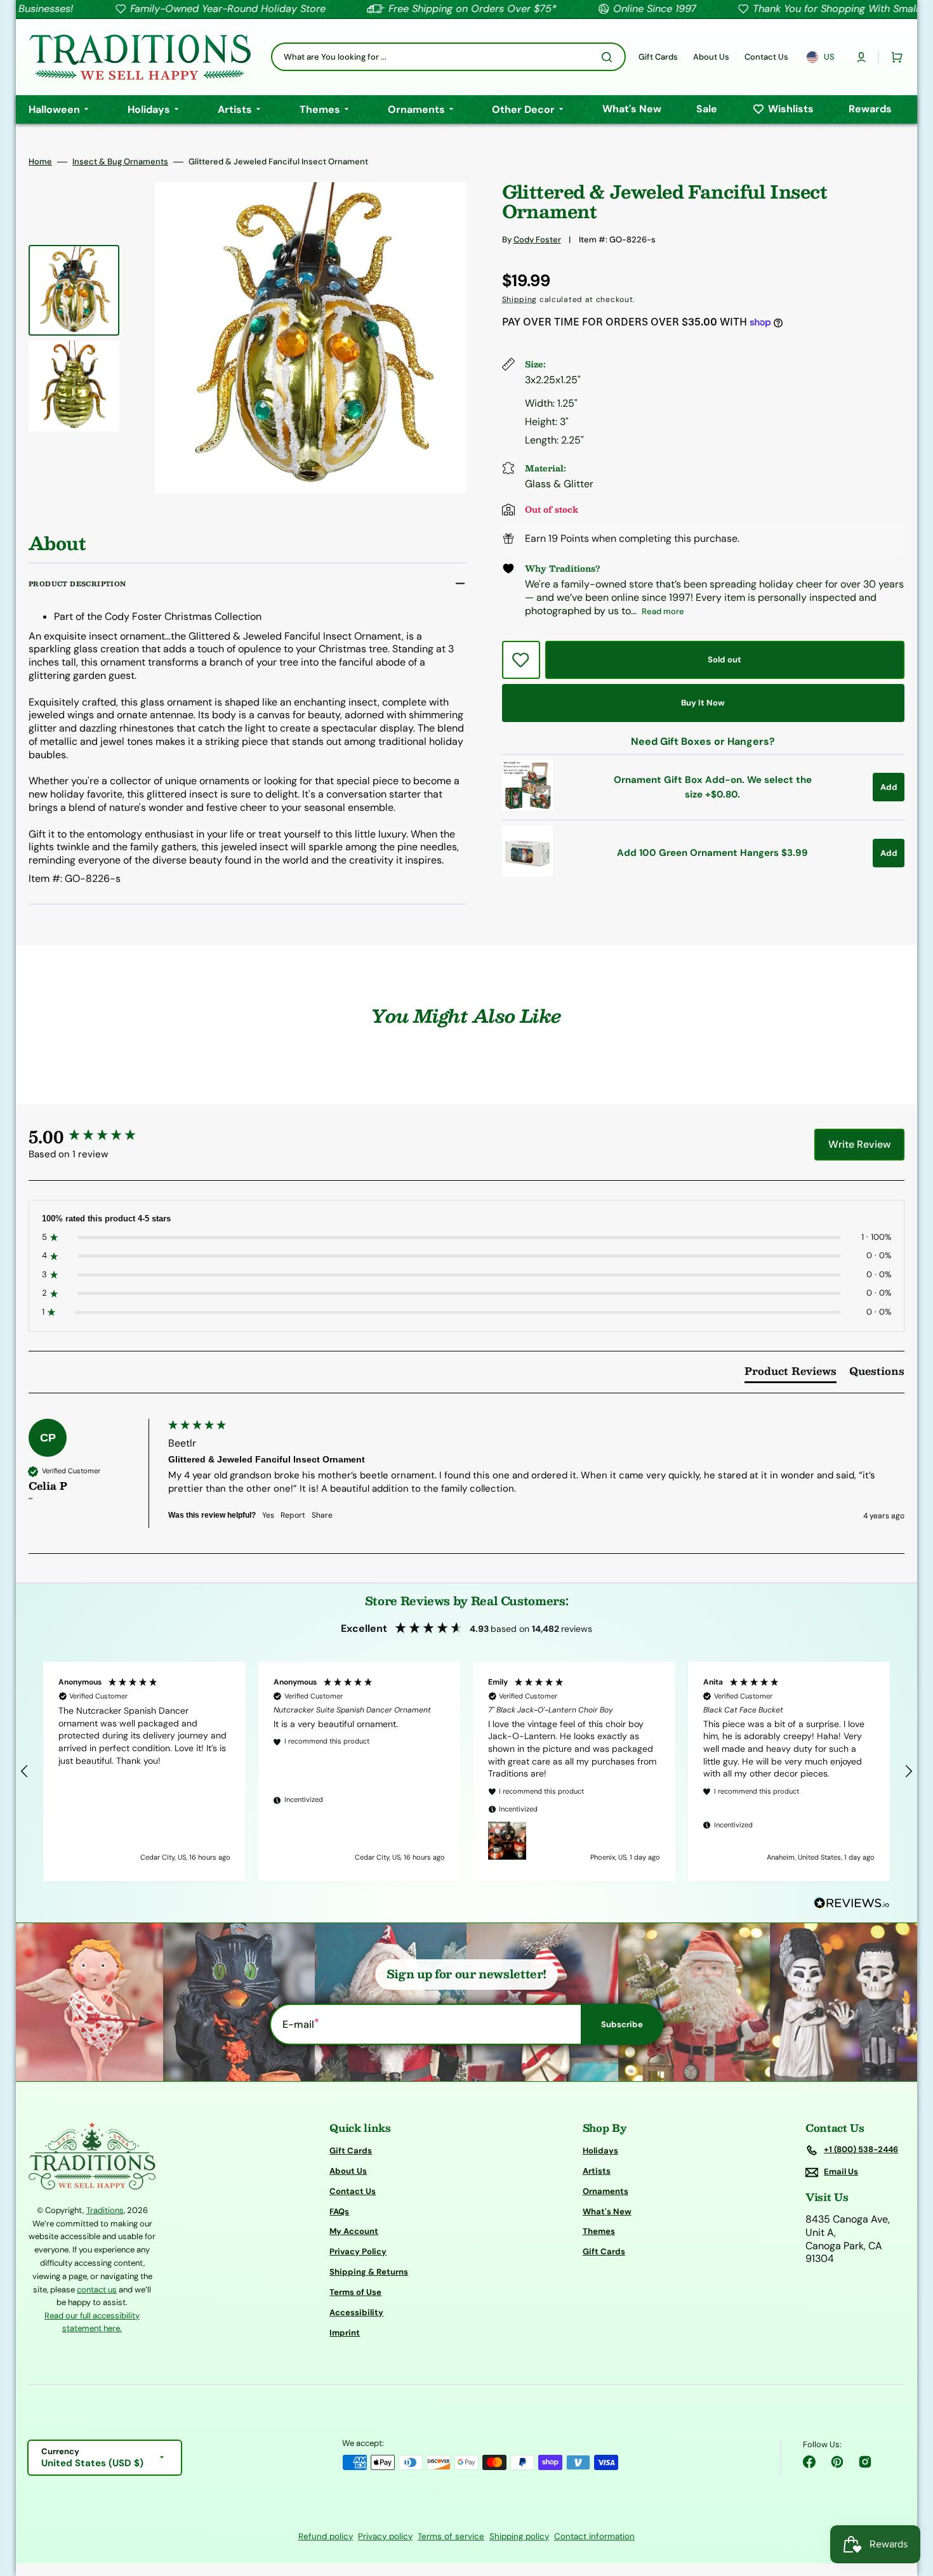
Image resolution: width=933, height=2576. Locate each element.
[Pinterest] (837, 2462)
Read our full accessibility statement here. (92, 2322)
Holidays (600, 2151)
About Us (348, 2171)
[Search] (609, 57)
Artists (597, 2171)
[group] (95, 1136)
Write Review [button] (859, 1144)
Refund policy (326, 2536)
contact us (97, 2290)
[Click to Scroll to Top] (910, 2502)
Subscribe (622, 2024)
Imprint (345, 2333)
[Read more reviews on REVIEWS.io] (852, 1904)
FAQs (339, 2211)
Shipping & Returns (369, 2272)
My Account (354, 2231)
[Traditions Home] (140, 57)
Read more (663, 611)
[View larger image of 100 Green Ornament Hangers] (527, 873)
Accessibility (356, 2312)
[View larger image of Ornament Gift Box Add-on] (527, 807)
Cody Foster (537, 240)
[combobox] (448, 57)
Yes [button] (268, 1515)
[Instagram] (865, 2462)
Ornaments (605, 2191)
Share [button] (322, 1515)
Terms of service (451, 2536)
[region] (466, 1771)
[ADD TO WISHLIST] (521, 660)
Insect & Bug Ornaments (120, 162)
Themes (599, 2231)
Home (40, 162)
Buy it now (703, 703)
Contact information (594, 2536)
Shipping (520, 299)
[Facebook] (809, 2462)
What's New (607, 2211)
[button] (861, 57)
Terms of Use (355, 2292)
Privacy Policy (358, 2251)
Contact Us (353, 2191)
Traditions (105, 2210)
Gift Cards (351, 2151)
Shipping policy (519, 2536)
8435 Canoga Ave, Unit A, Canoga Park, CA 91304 (848, 2239)
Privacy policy (385, 2536)
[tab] (791, 1374)
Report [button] (293, 1515)
